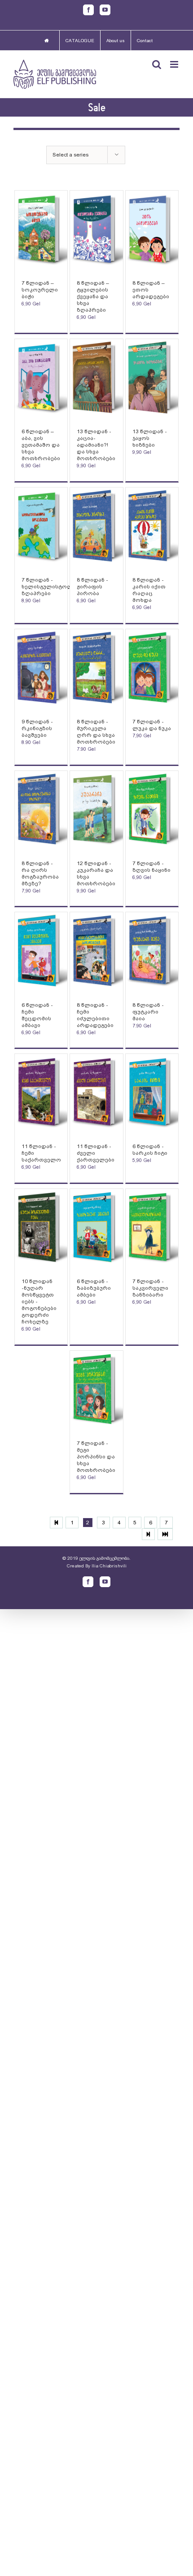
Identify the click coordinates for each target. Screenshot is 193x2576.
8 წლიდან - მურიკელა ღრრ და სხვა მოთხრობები (96, 732)
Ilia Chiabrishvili (109, 1566)
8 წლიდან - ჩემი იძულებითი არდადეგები (95, 1015)
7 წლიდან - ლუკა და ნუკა (152, 725)
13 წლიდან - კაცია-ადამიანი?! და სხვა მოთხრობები (96, 445)
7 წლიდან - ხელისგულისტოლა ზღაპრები (49, 587)
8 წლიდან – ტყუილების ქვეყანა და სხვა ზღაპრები (93, 296)
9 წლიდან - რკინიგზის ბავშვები (37, 728)
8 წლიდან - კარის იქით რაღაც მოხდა (149, 590)
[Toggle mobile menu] (175, 64)
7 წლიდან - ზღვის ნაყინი (151, 867)
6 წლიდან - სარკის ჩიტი (150, 1150)
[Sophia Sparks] (41, 231)
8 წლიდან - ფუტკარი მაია (148, 1012)
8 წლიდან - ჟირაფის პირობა (92, 587)
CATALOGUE (80, 41)
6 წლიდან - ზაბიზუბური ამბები (94, 1288)
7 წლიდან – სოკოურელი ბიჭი (40, 290)
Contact (145, 41)
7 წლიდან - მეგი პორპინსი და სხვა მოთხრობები (96, 1457)
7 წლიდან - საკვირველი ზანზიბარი (150, 1288)
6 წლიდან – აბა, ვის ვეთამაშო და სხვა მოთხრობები (41, 445)
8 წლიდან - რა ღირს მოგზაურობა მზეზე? (40, 873)
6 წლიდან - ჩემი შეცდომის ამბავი (37, 1015)
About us (116, 41)
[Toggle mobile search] (157, 64)
